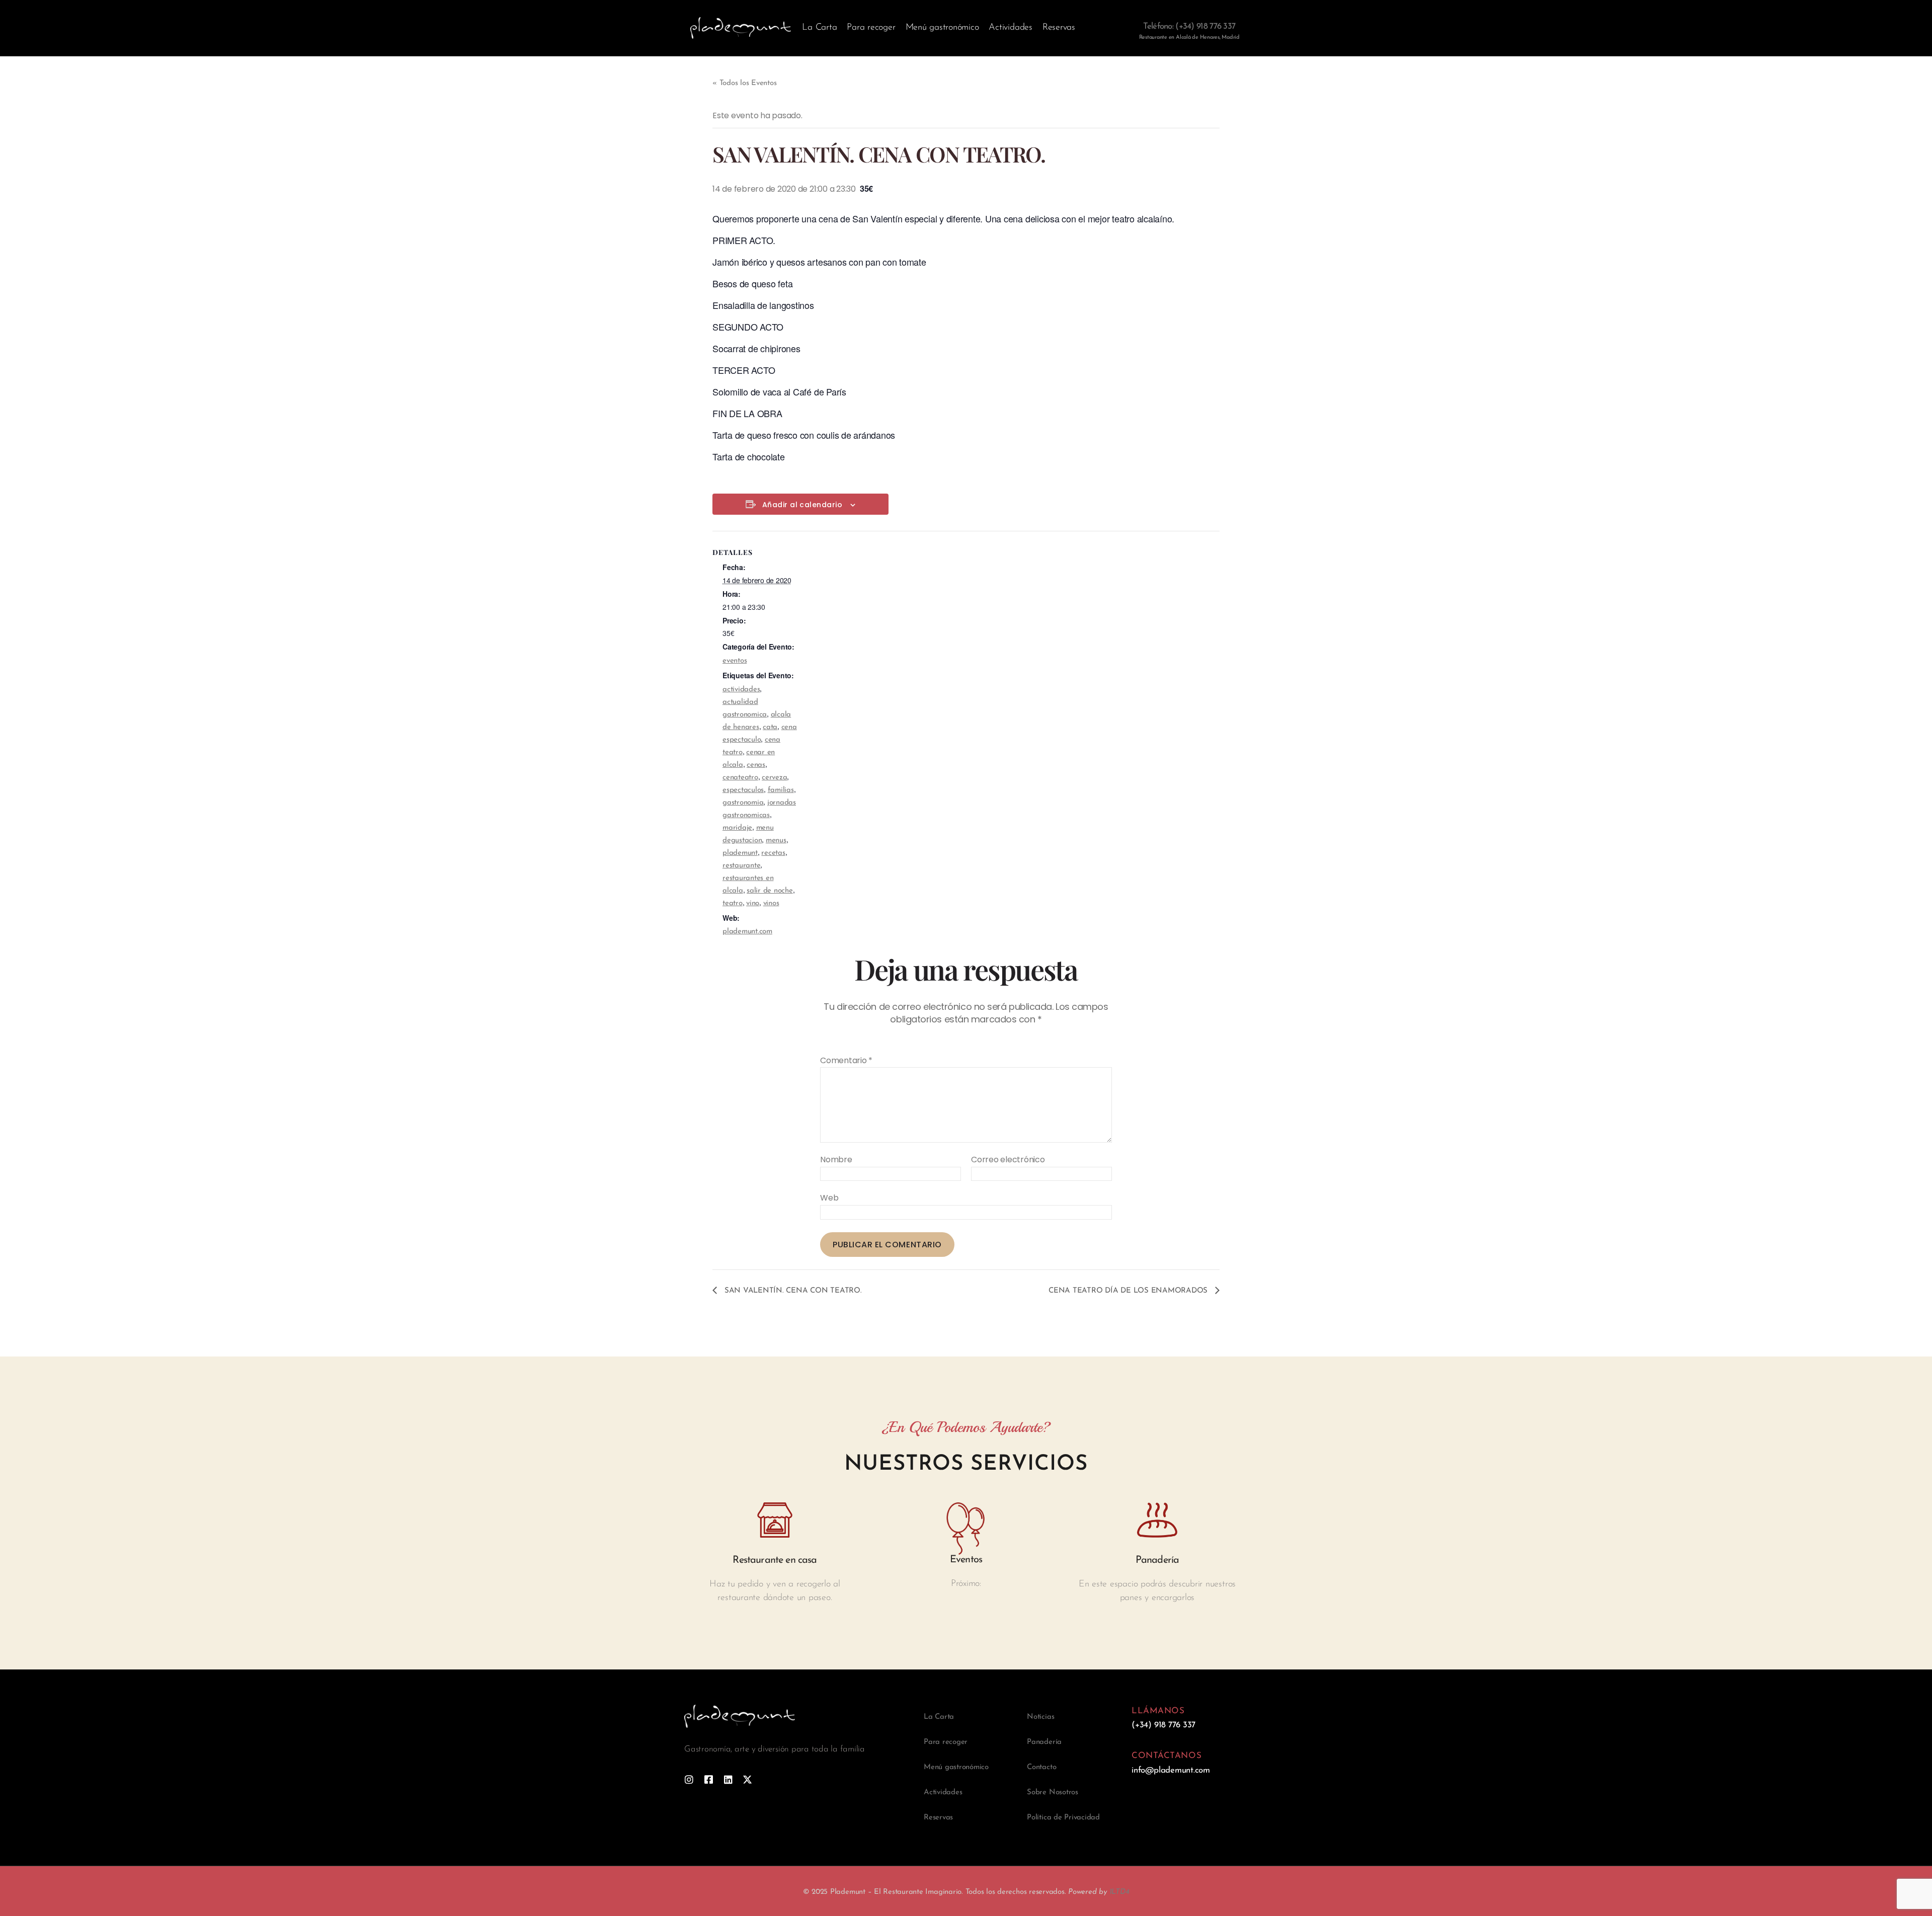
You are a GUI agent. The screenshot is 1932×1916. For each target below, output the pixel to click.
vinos (771, 903)
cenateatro (740, 778)
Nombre (836, 1160)
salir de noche (770, 891)
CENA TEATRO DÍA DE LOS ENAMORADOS (1129, 1291)
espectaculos (743, 790)
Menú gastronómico (942, 28)
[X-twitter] (747, 1779)
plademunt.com (747, 932)
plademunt (740, 853)
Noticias (1040, 1717)
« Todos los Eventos (744, 83)
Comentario (846, 1061)
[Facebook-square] (709, 1779)
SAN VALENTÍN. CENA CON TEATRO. (792, 1291)
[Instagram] (689, 1779)
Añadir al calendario (802, 505)
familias (781, 790)
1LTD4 (1119, 1892)
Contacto (1041, 1767)
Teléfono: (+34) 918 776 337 (1189, 26)
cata (770, 727)
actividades (741, 690)
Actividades (1010, 28)
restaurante (741, 866)
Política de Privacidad (1063, 1818)
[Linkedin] (728, 1779)
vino (753, 903)
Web (829, 1197)
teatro (733, 903)
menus (776, 841)
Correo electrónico (1008, 1160)
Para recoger (871, 28)
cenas (756, 765)
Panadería (1044, 1742)
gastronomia (743, 803)
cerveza (774, 778)
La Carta (819, 28)
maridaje (737, 828)
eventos (735, 661)
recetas (773, 853)
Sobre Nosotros (1053, 1792)
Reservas (1059, 28)
